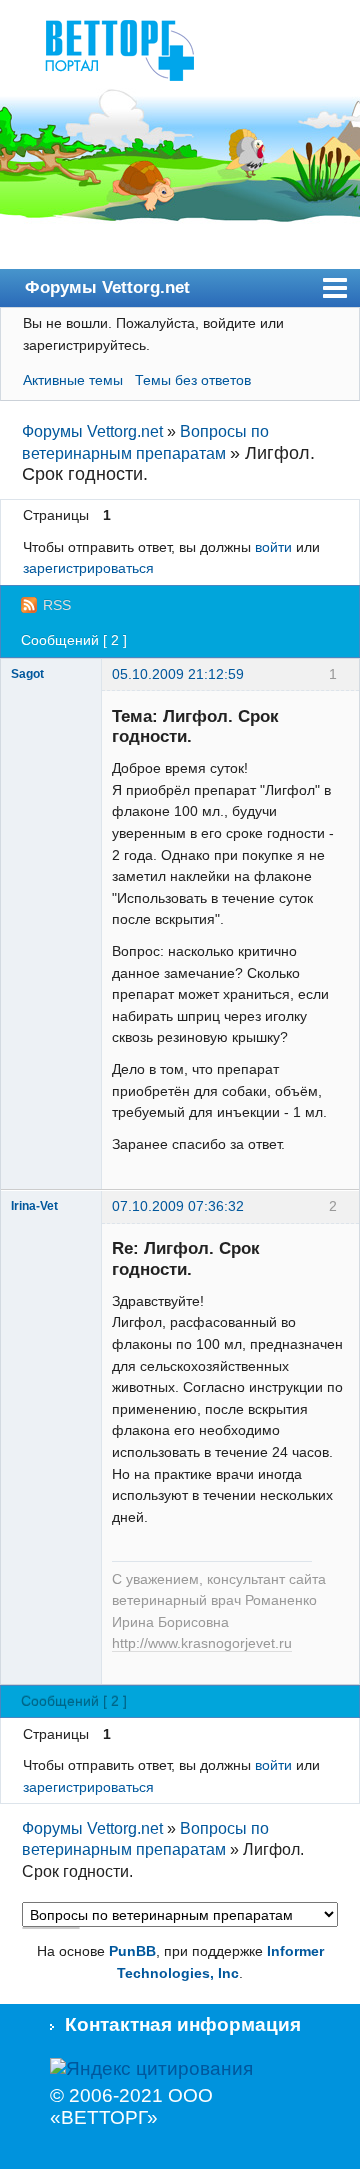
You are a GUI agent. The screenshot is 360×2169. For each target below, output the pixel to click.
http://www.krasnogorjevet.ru (202, 1643)
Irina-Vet (34, 1206)
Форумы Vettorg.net (107, 287)
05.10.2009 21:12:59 (178, 674)
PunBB (132, 1951)
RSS (57, 605)
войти (273, 547)
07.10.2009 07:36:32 (178, 1206)
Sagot (27, 674)
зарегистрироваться (88, 568)
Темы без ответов (193, 380)
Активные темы (73, 380)
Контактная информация (183, 2024)
